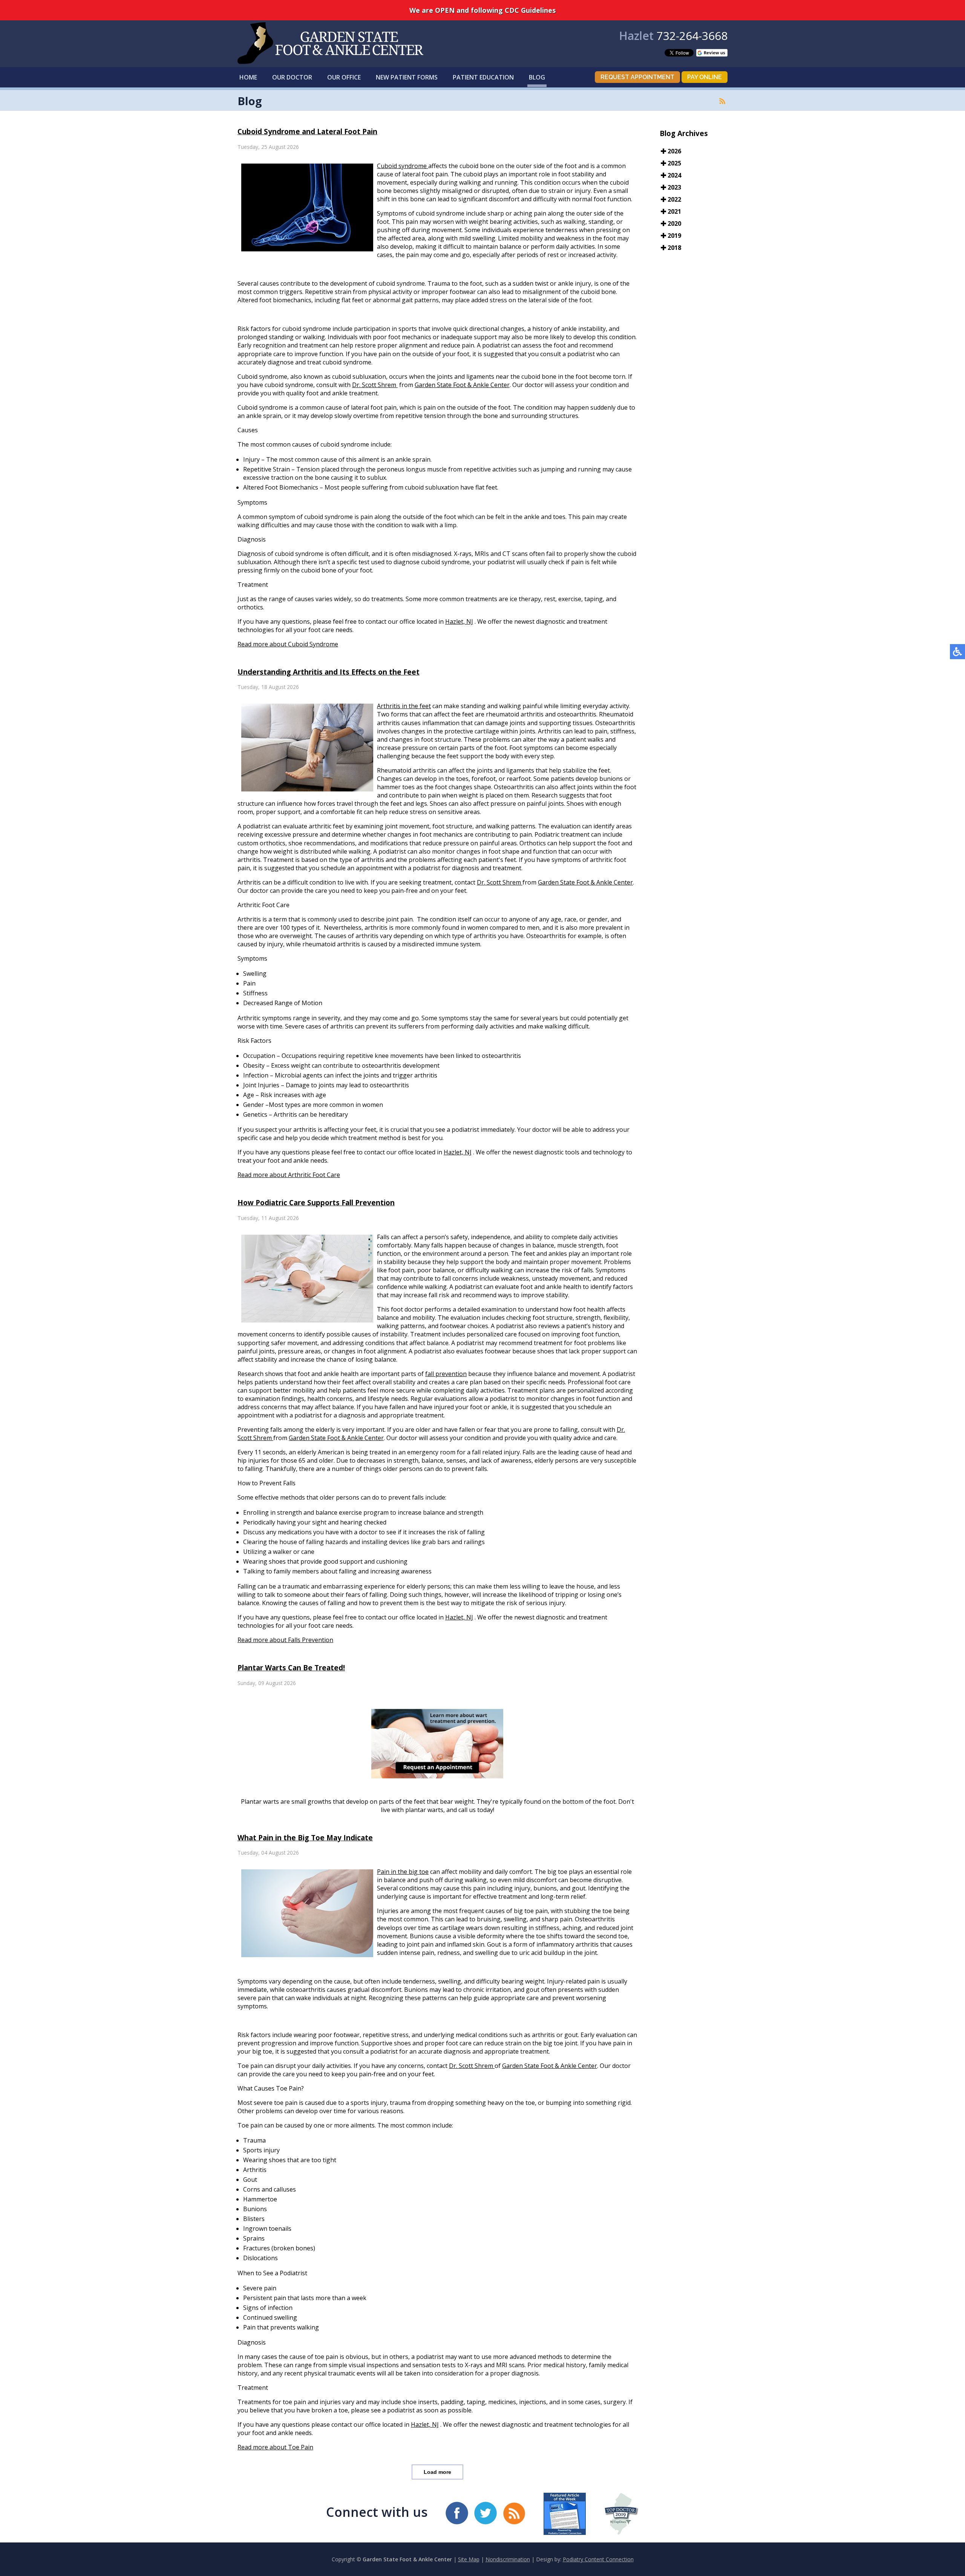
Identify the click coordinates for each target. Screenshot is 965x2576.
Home (248, 77)
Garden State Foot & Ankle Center (462, 385)
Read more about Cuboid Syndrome (288, 644)
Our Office (344, 77)
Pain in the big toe (403, 1872)
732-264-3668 (692, 36)
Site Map (469, 2559)
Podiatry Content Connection (598, 2559)
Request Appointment (637, 77)
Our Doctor (292, 77)
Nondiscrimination (508, 2559)
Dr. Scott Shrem (375, 385)
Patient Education (483, 77)
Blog (537, 77)
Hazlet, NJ (459, 621)
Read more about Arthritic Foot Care (289, 1175)
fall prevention (446, 1374)
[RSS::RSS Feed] (722, 101)
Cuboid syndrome (403, 166)
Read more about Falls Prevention (285, 1640)
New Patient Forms (407, 77)
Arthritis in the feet (404, 706)
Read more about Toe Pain (275, 2447)
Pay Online (705, 77)
